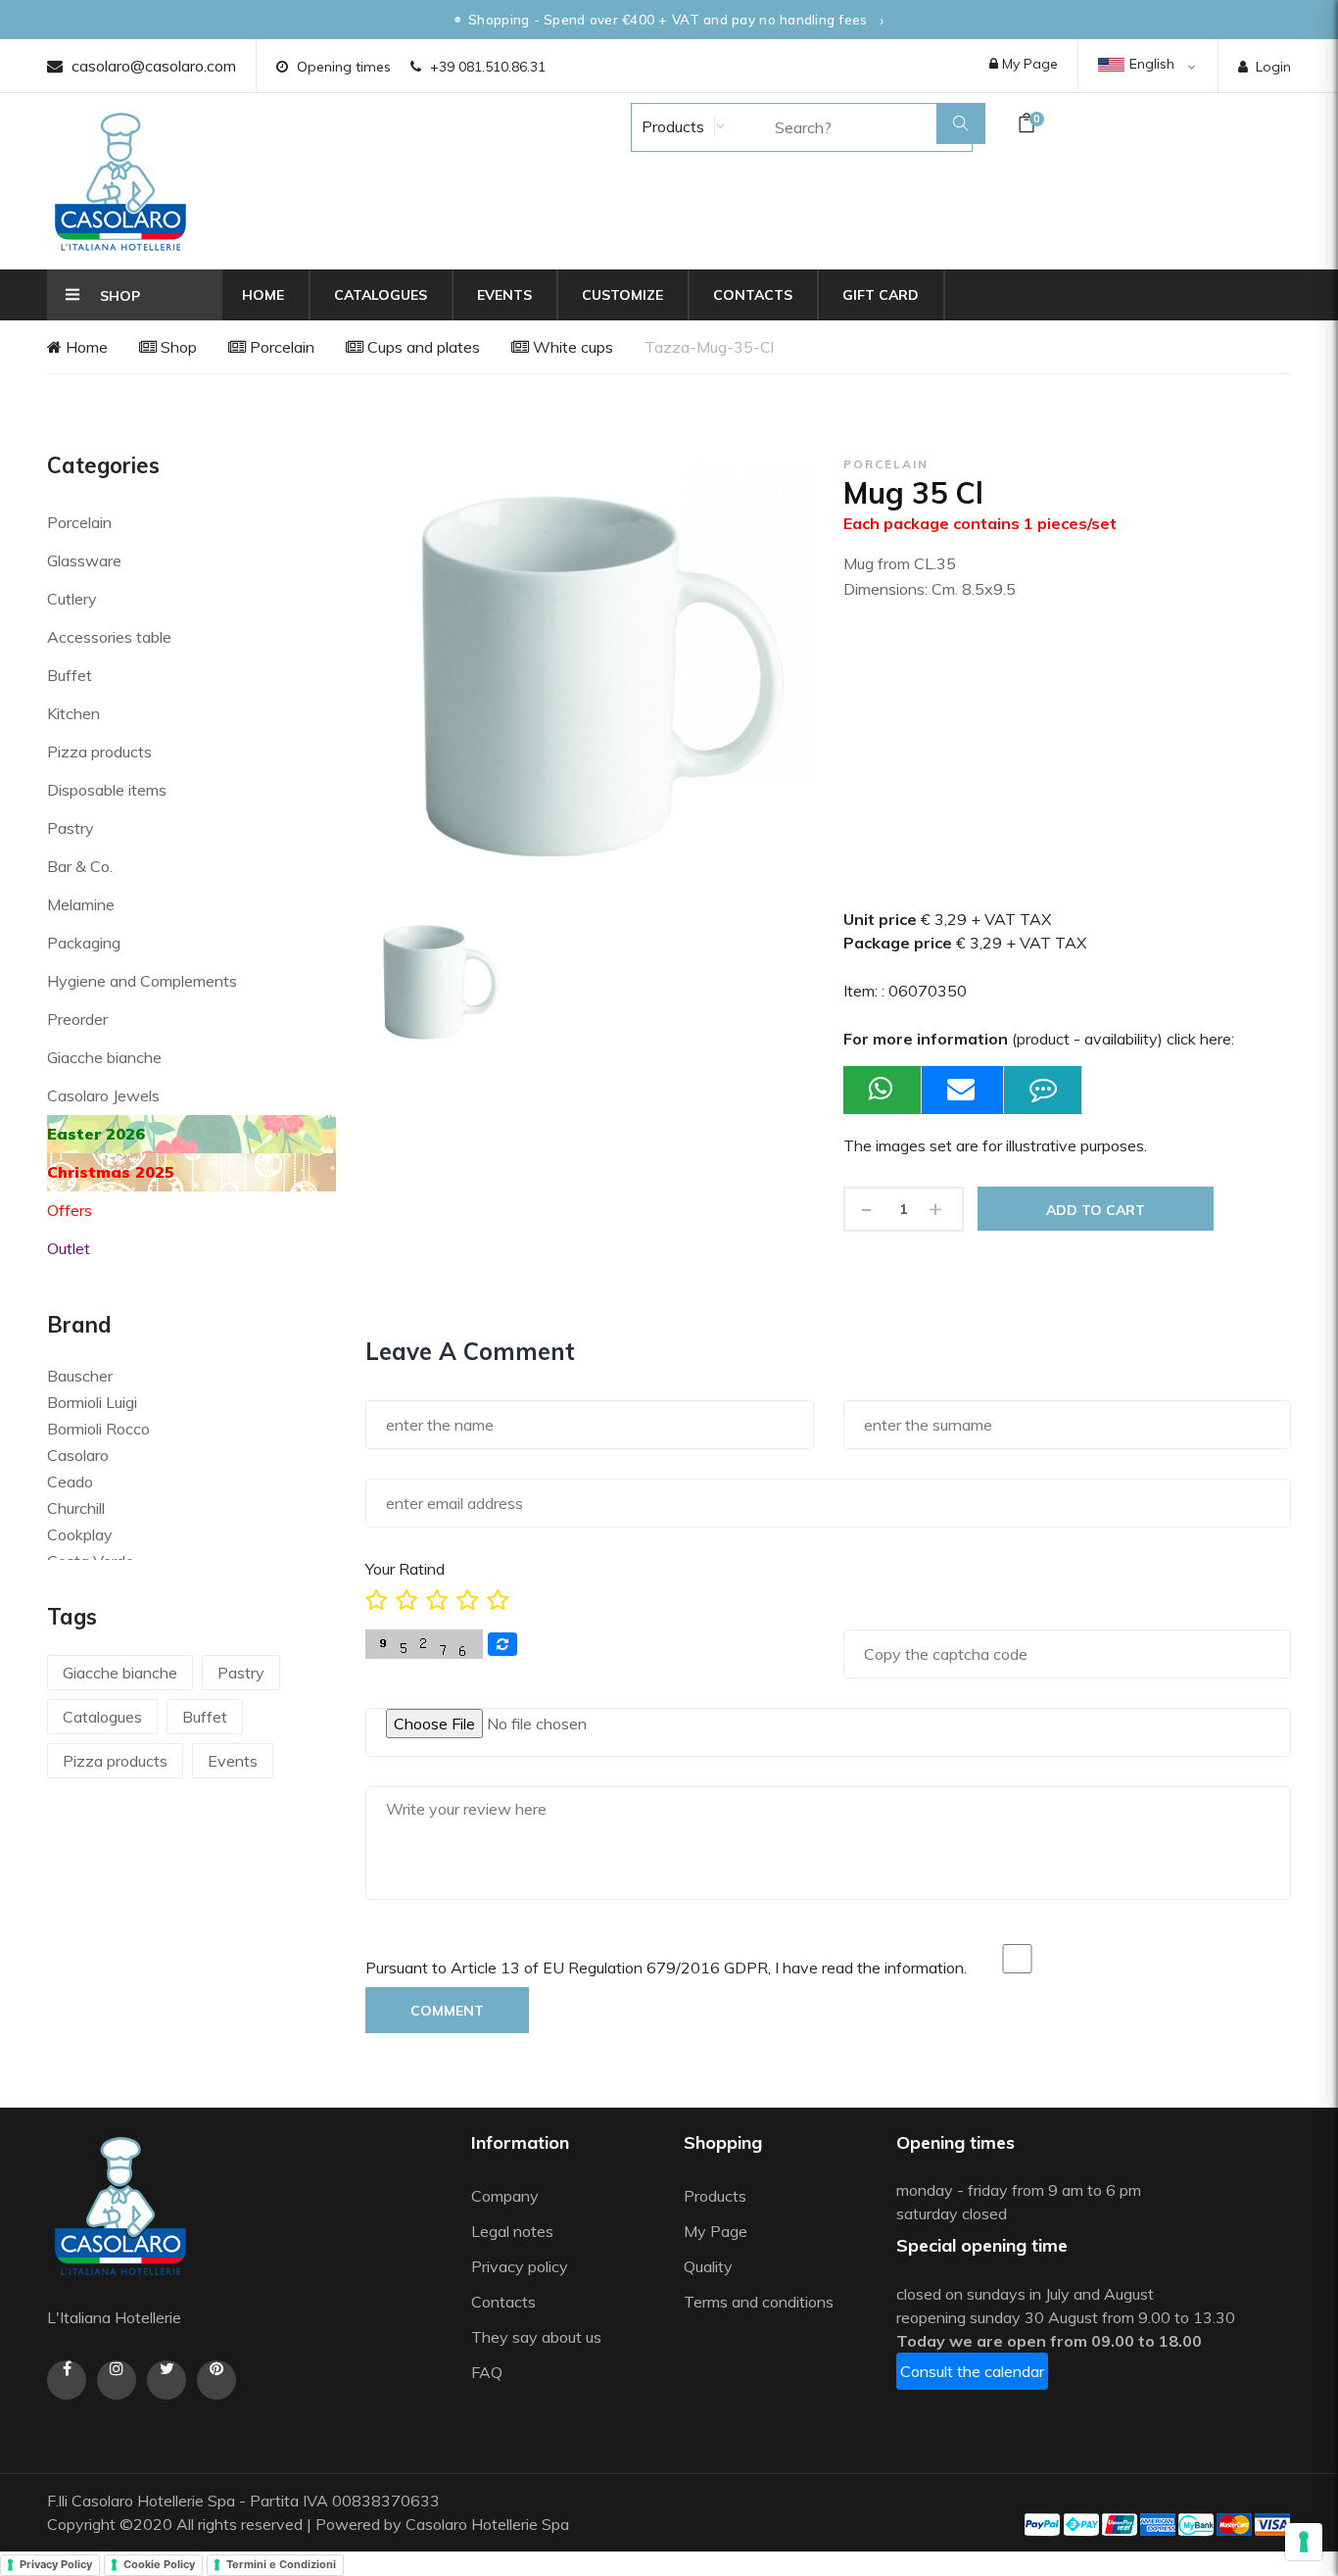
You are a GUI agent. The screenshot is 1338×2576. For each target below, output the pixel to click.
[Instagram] (117, 2380)
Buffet (70, 675)
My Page (1028, 64)
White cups (571, 347)
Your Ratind (405, 1569)
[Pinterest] (216, 2380)
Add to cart (1096, 1210)
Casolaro (78, 1455)
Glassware (84, 560)
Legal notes (512, 2231)
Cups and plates (422, 347)
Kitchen (73, 713)
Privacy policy (520, 2266)
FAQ (487, 2372)
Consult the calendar (972, 2371)
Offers (70, 1210)
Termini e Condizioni (281, 2564)
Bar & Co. (80, 866)
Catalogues (381, 295)
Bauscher (80, 1376)
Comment (447, 2011)
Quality (710, 2266)
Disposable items (107, 790)
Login (1273, 67)
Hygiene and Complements (142, 981)
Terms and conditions (759, 2302)
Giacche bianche (104, 1057)
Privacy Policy (56, 2564)
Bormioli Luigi (92, 1402)
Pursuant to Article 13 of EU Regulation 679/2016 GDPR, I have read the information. (666, 1968)
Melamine (81, 904)
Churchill (76, 1508)
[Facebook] (67, 2380)
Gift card (881, 295)
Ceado (70, 1482)
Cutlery (72, 599)
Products (671, 126)
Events (504, 295)
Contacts (753, 295)
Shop (177, 347)
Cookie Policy (159, 2564)
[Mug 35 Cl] (437, 983)
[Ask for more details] (1043, 1090)
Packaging (84, 943)
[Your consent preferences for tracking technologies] (1304, 2542)
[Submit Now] (963, 1090)
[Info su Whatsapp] (883, 1090)
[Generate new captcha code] (502, 1644)
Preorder (77, 1019)
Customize (622, 295)
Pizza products (99, 752)
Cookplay (80, 1534)
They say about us (536, 2337)
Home (263, 295)
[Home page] (120, 181)
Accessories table (109, 637)
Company (505, 2196)
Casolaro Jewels (103, 1095)
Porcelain (280, 347)
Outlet (69, 1248)
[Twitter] (167, 2380)
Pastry (71, 828)
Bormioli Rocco (98, 1429)
